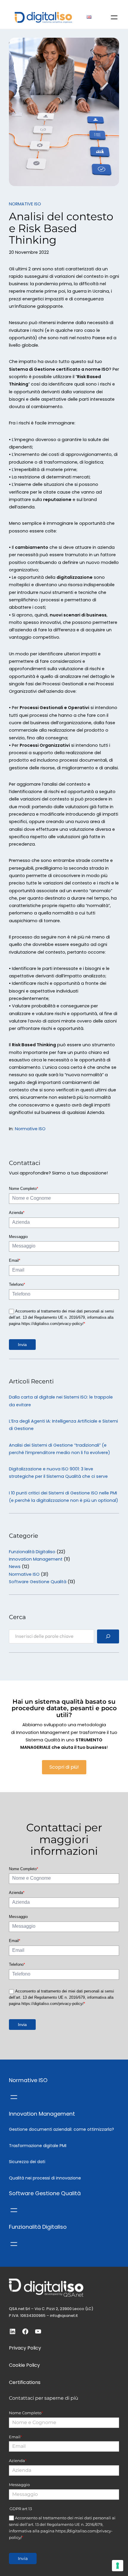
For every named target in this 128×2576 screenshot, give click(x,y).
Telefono (17, 1284)
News (15, 1567)
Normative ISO (25, 204)
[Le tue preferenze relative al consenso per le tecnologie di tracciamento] (118, 2566)
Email (15, 1260)
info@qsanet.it (64, 2316)
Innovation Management (36, 1559)
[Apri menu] (114, 17)
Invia (22, 1345)
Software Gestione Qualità (38, 1582)
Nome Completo (24, 1189)
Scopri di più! (64, 1767)
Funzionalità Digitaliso (32, 1552)
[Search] (108, 1636)
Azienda (17, 1213)
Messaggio (18, 1237)
